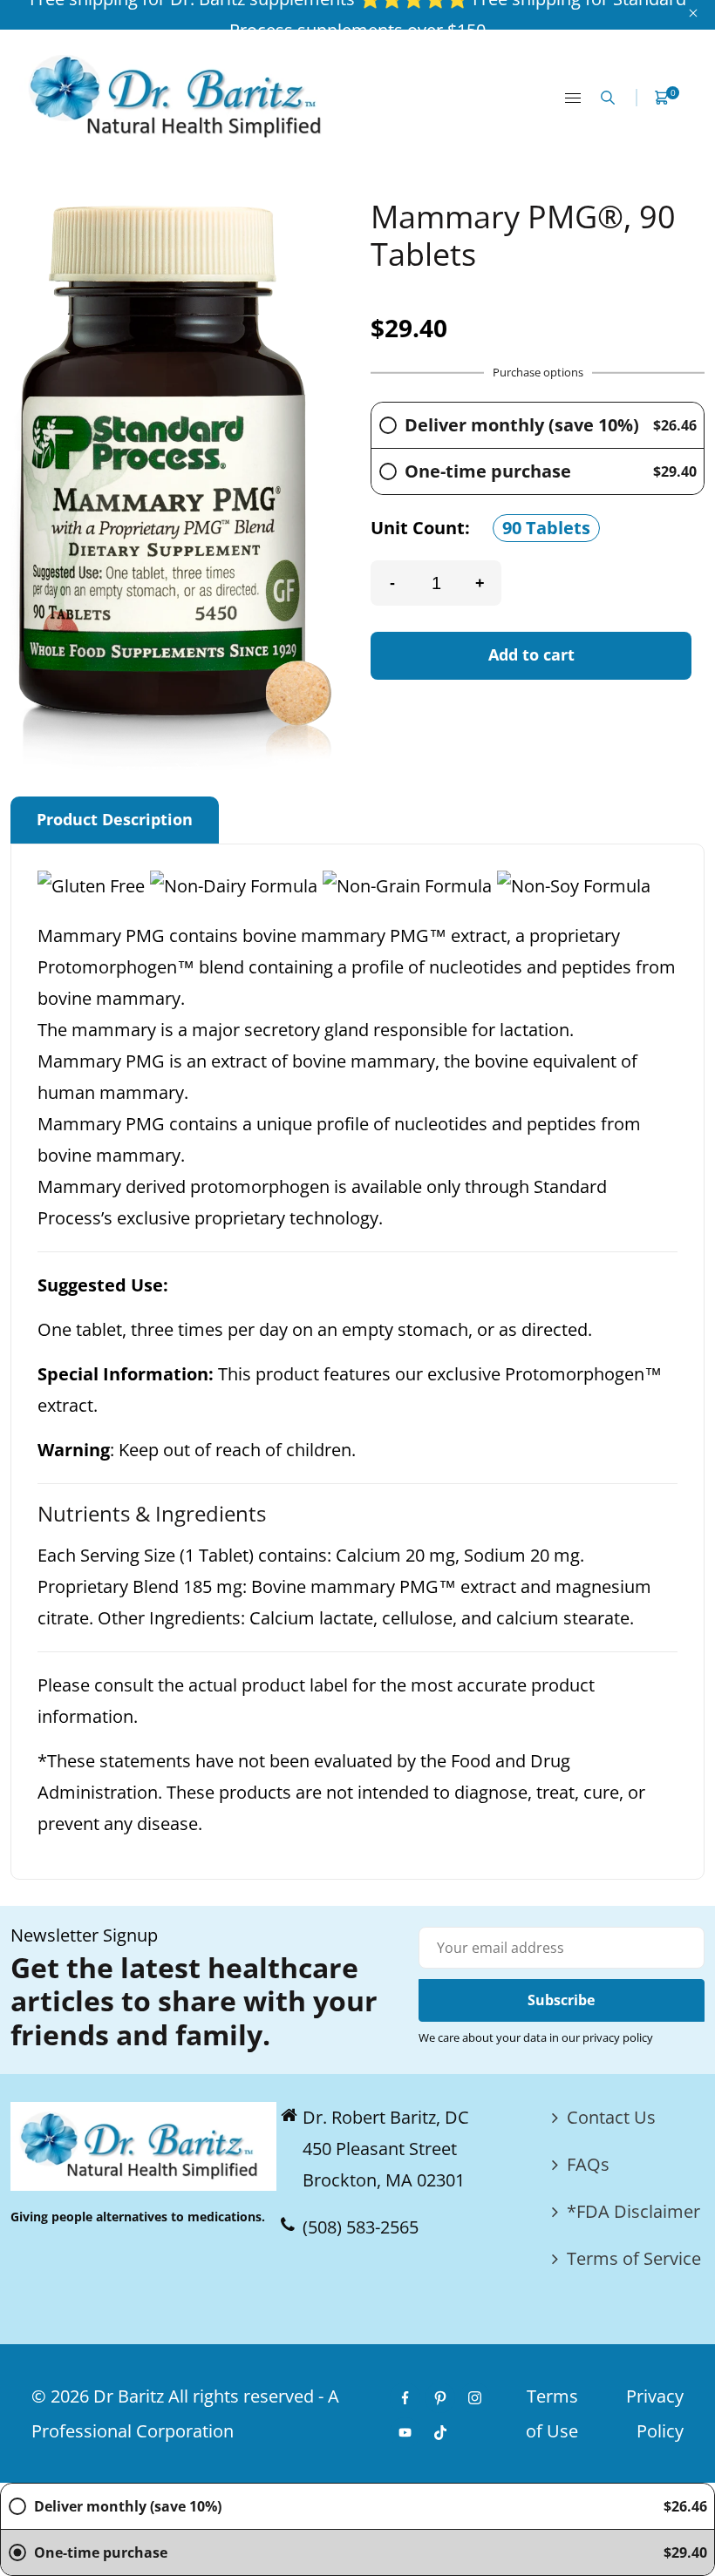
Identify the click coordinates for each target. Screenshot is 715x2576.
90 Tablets (546, 528)
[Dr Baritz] (181, 95)
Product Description (115, 819)
